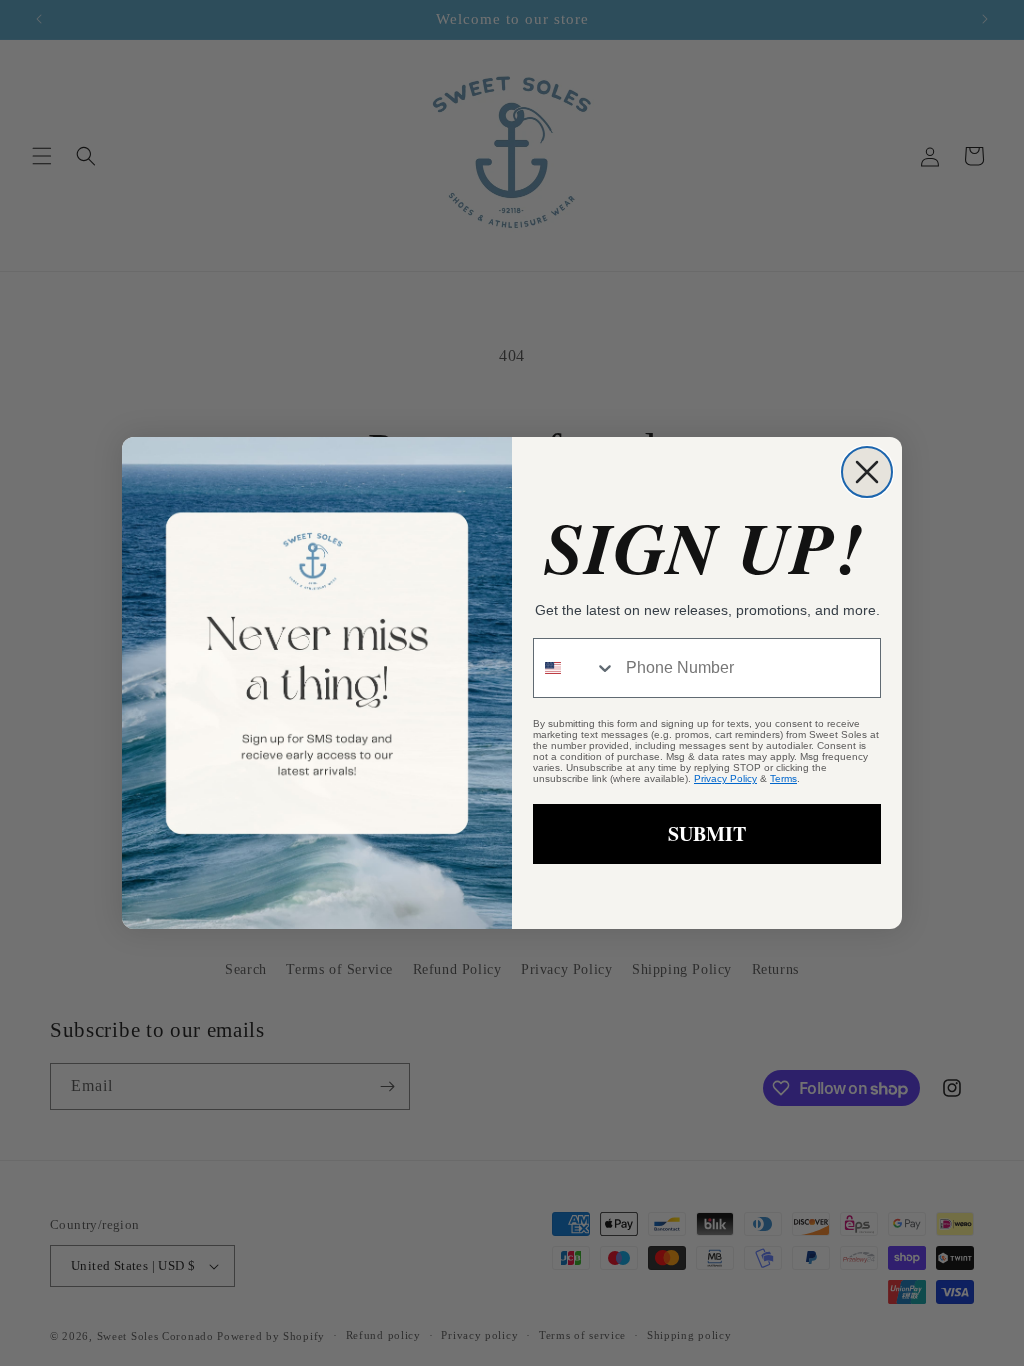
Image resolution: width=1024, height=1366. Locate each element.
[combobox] (575, 668)
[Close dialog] (867, 472)
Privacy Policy (725, 778)
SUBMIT (707, 833)
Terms (783, 778)
